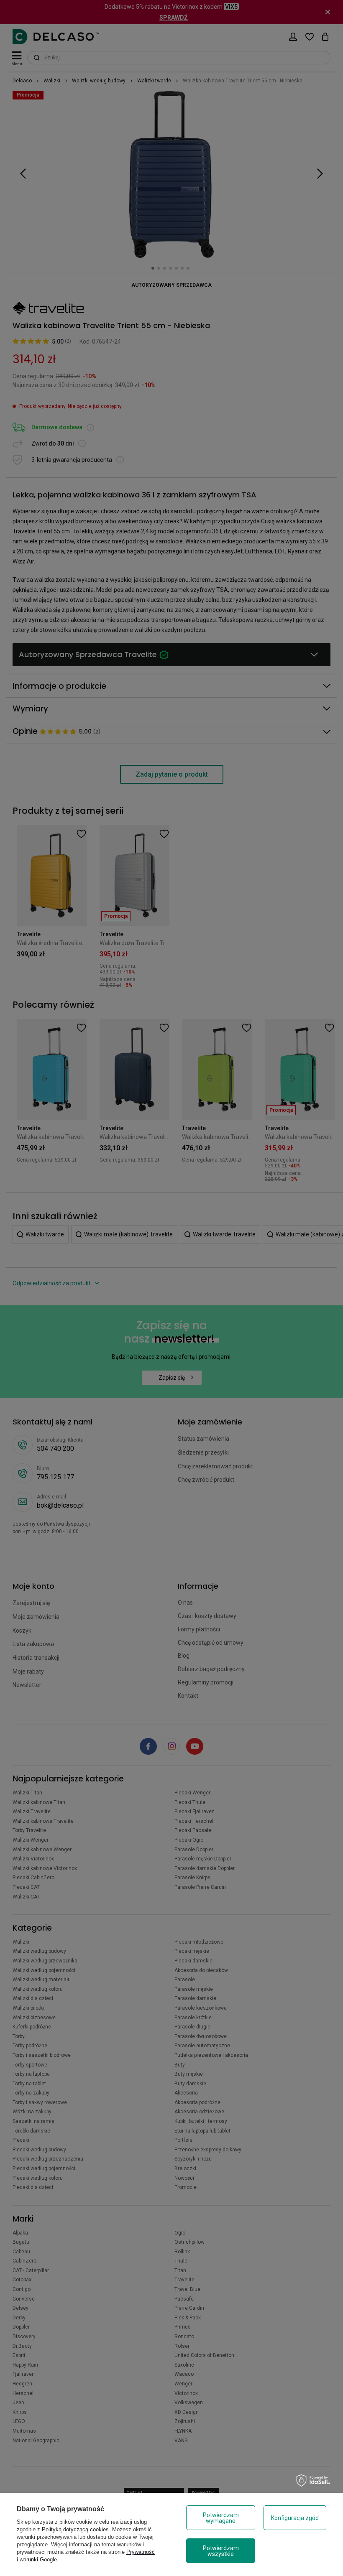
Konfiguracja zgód (295, 2518)
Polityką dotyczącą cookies (75, 2529)
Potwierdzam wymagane (221, 2518)
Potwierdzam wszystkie (221, 2551)
